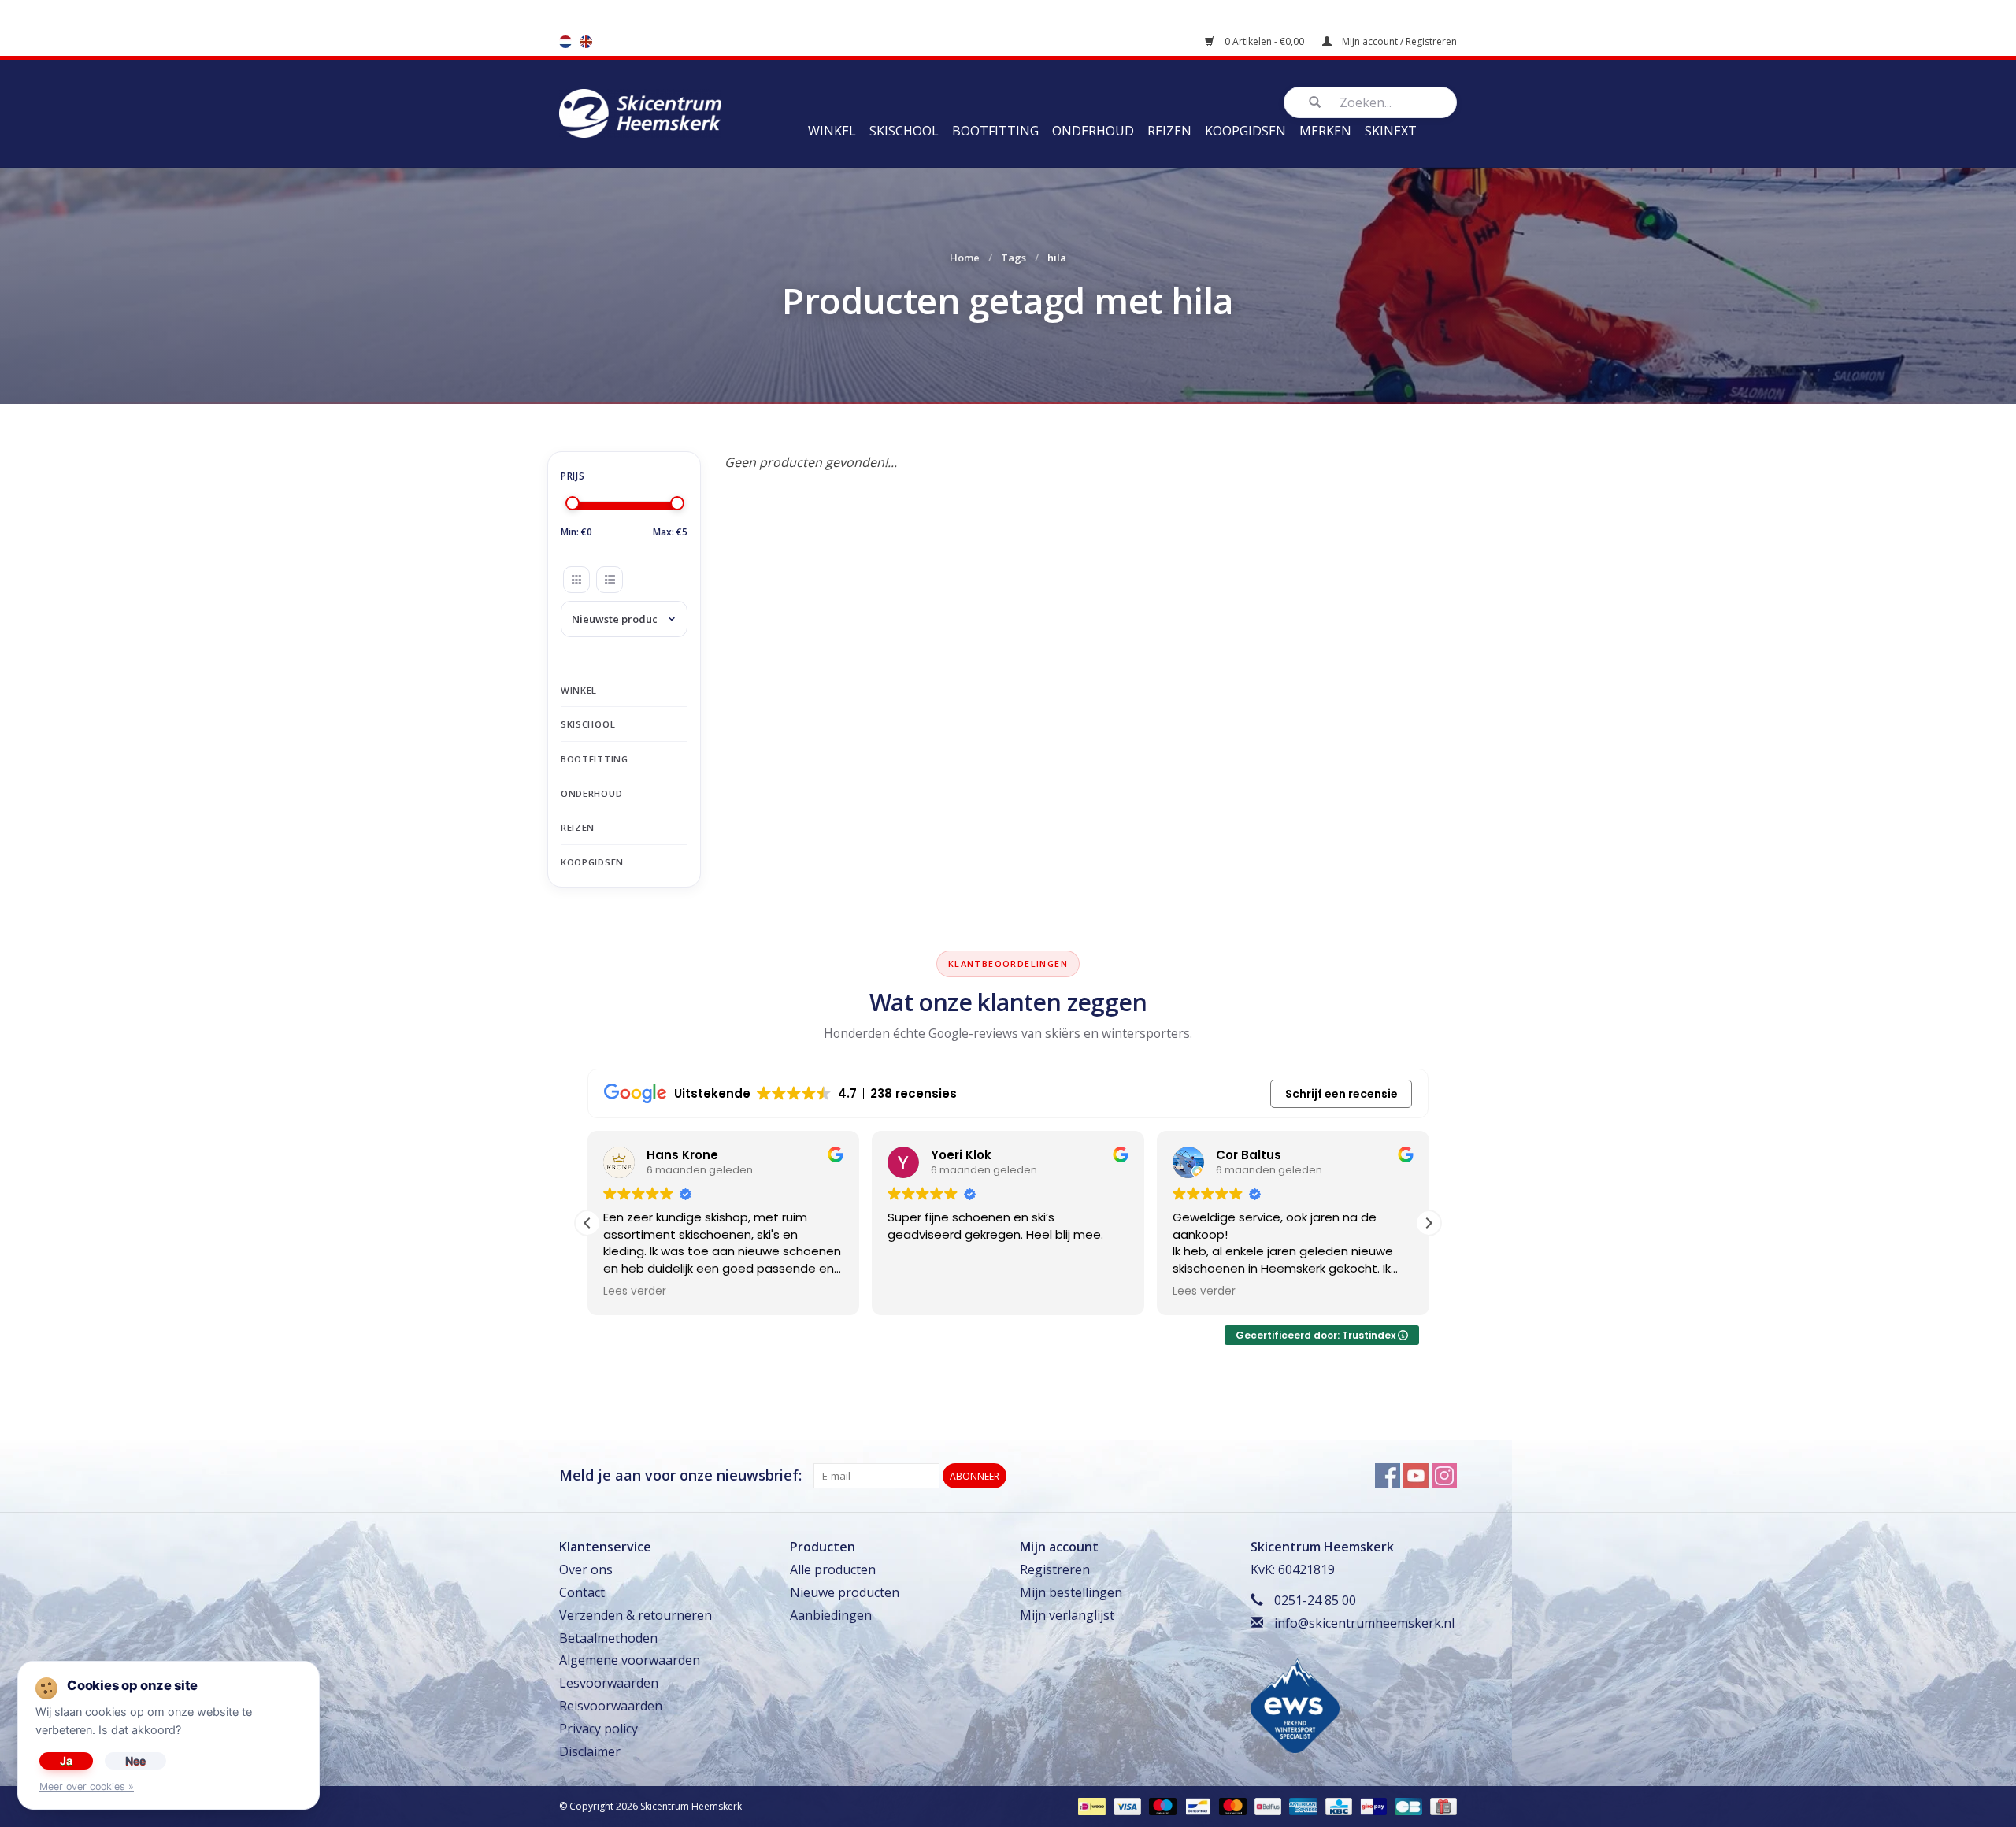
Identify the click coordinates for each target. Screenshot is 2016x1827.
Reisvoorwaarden (611, 1706)
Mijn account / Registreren (1398, 41)
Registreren (1055, 1569)
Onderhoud (1093, 131)
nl (565, 42)
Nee (135, 1760)
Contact (582, 1592)
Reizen (1169, 131)
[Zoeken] (1314, 102)
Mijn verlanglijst (1067, 1615)
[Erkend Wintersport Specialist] (1295, 1704)
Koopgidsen (1245, 131)
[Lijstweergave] (610, 580)
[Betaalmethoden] (1090, 1806)
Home (965, 258)
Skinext (1391, 131)
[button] (1429, 1223)
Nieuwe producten (845, 1592)
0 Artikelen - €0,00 (1264, 41)
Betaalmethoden (608, 1638)
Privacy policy (598, 1729)
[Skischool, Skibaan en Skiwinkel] (640, 112)
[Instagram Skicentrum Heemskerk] (1444, 1476)
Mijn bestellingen (1071, 1592)
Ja (66, 1760)
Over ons (586, 1569)
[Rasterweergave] (576, 580)
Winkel (832, 131)
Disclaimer (590, 1751)
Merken (1325, 131)
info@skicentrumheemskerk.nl (1364, 1623)
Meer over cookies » (87, 1786)
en (586, 42)
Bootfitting (995, 131)
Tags (1014, 258)
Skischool (904, 131)
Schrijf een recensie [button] (1342, 1094)
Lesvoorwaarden (609, 1683)
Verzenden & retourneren (636, 1615)
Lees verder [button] (635, 1291)
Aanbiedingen (831, 1615)
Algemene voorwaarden (630, 1660)
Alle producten (833, 1569)
